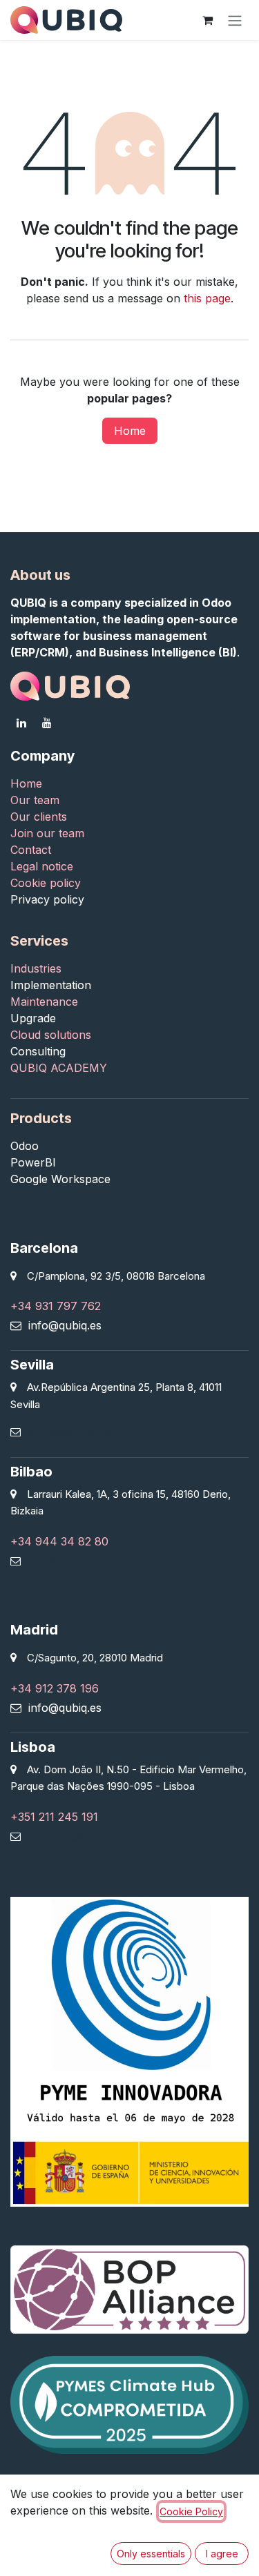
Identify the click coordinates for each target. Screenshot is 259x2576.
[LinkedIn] (21, 723)
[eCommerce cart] (207, 20)
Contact (32, 850)
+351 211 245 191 (54, 1817)
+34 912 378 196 (55, 1688)
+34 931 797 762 (56, 1306)
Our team (35, 800)
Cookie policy (46, 883)
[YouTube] (47, 723)
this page (207, 298)
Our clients (39, 817)
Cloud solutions (51, 1035)
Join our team (47, 833)
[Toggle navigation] (235, 20)
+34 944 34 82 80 (59, 1541)
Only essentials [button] (151, 2554)
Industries (38, 968)
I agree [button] (222, 2554)
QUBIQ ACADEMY (59, 1068)
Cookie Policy (191, 2511)
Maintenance (44, 1002)
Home (130, 431)
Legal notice (42, 866)
